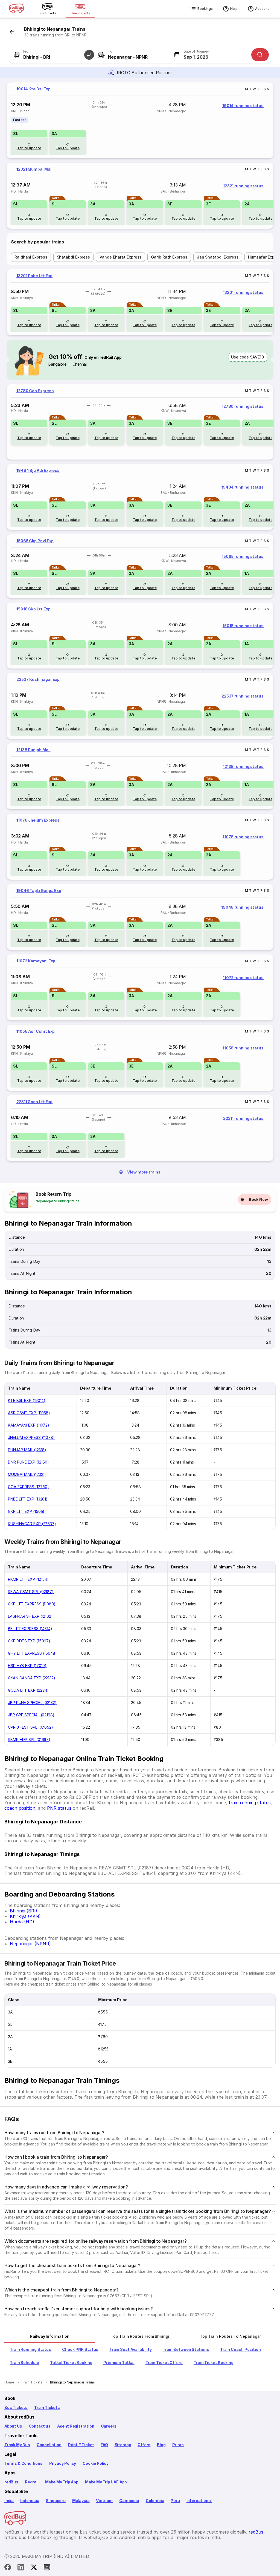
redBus (11, 2482)
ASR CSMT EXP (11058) (29, 1413)
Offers (144, 2445)
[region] (140, 120)
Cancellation (49, 2445)
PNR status (59, 1808)
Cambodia (129, 2501)
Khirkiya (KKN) (25, 1916)
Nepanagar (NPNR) (30, 1944)
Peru (175, 2501)
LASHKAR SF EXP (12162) (30, 1616)
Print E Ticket (81, 2445)
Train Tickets (47, 2407)
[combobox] (49, 55)
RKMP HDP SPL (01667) (29, 1739)
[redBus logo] (16, 9)
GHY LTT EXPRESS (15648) (32, 1653)
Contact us (40, 2426)
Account (262, 9)
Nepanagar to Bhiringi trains (57, 1201)
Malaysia (81, 2501)
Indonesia (30, 2501)
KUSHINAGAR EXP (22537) (32, 1524)
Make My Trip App (62, 2482)
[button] (89, 55)
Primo (178, 2445)
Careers (109, 2426)
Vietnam (104, 2501)
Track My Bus (17, 2445)
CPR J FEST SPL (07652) (30, 1727)
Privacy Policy (63, 2463)
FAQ (104, 2445)
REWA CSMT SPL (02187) (31, 1592)
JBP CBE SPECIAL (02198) (31, 1715)
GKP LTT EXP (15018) (27, 1511)
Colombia (155, 2501)
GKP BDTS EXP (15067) (29, 1641)
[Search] (260, 55)
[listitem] (20, 120)
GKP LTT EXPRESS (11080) (32, 1604)
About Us (13, 2426)
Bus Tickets (16, 2407)
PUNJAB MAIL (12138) (27, 1450)
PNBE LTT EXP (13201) (28, 1499)
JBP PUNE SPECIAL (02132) (32, 1702)
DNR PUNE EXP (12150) (28, 1462)
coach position (20, 1808)
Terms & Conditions (24, 2463)
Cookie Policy (96, 2463)
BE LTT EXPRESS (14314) (30, 1629)
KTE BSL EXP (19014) (27, 1400)
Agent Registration (76, 2426)
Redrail (32, 2482)
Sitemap (123, 2445)
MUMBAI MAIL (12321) (27, 1474)
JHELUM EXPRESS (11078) (31, 1437)
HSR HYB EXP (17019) (27, 1666)
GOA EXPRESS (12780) (28, 1487)
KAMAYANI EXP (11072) (29, 1425)
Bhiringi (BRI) (24, 1911)
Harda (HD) (22, 1922)
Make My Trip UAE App (106, 2482)
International (199, 2501)
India (9, 2501)
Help (234, 9)
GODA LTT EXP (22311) (28, 1690)
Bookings (205, 9)
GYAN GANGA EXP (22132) (32, 1678)
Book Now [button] (258, 1199)
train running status (250, 1803)
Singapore (56, 2501)
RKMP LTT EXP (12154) (28, 1579)
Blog (161, 2445)
